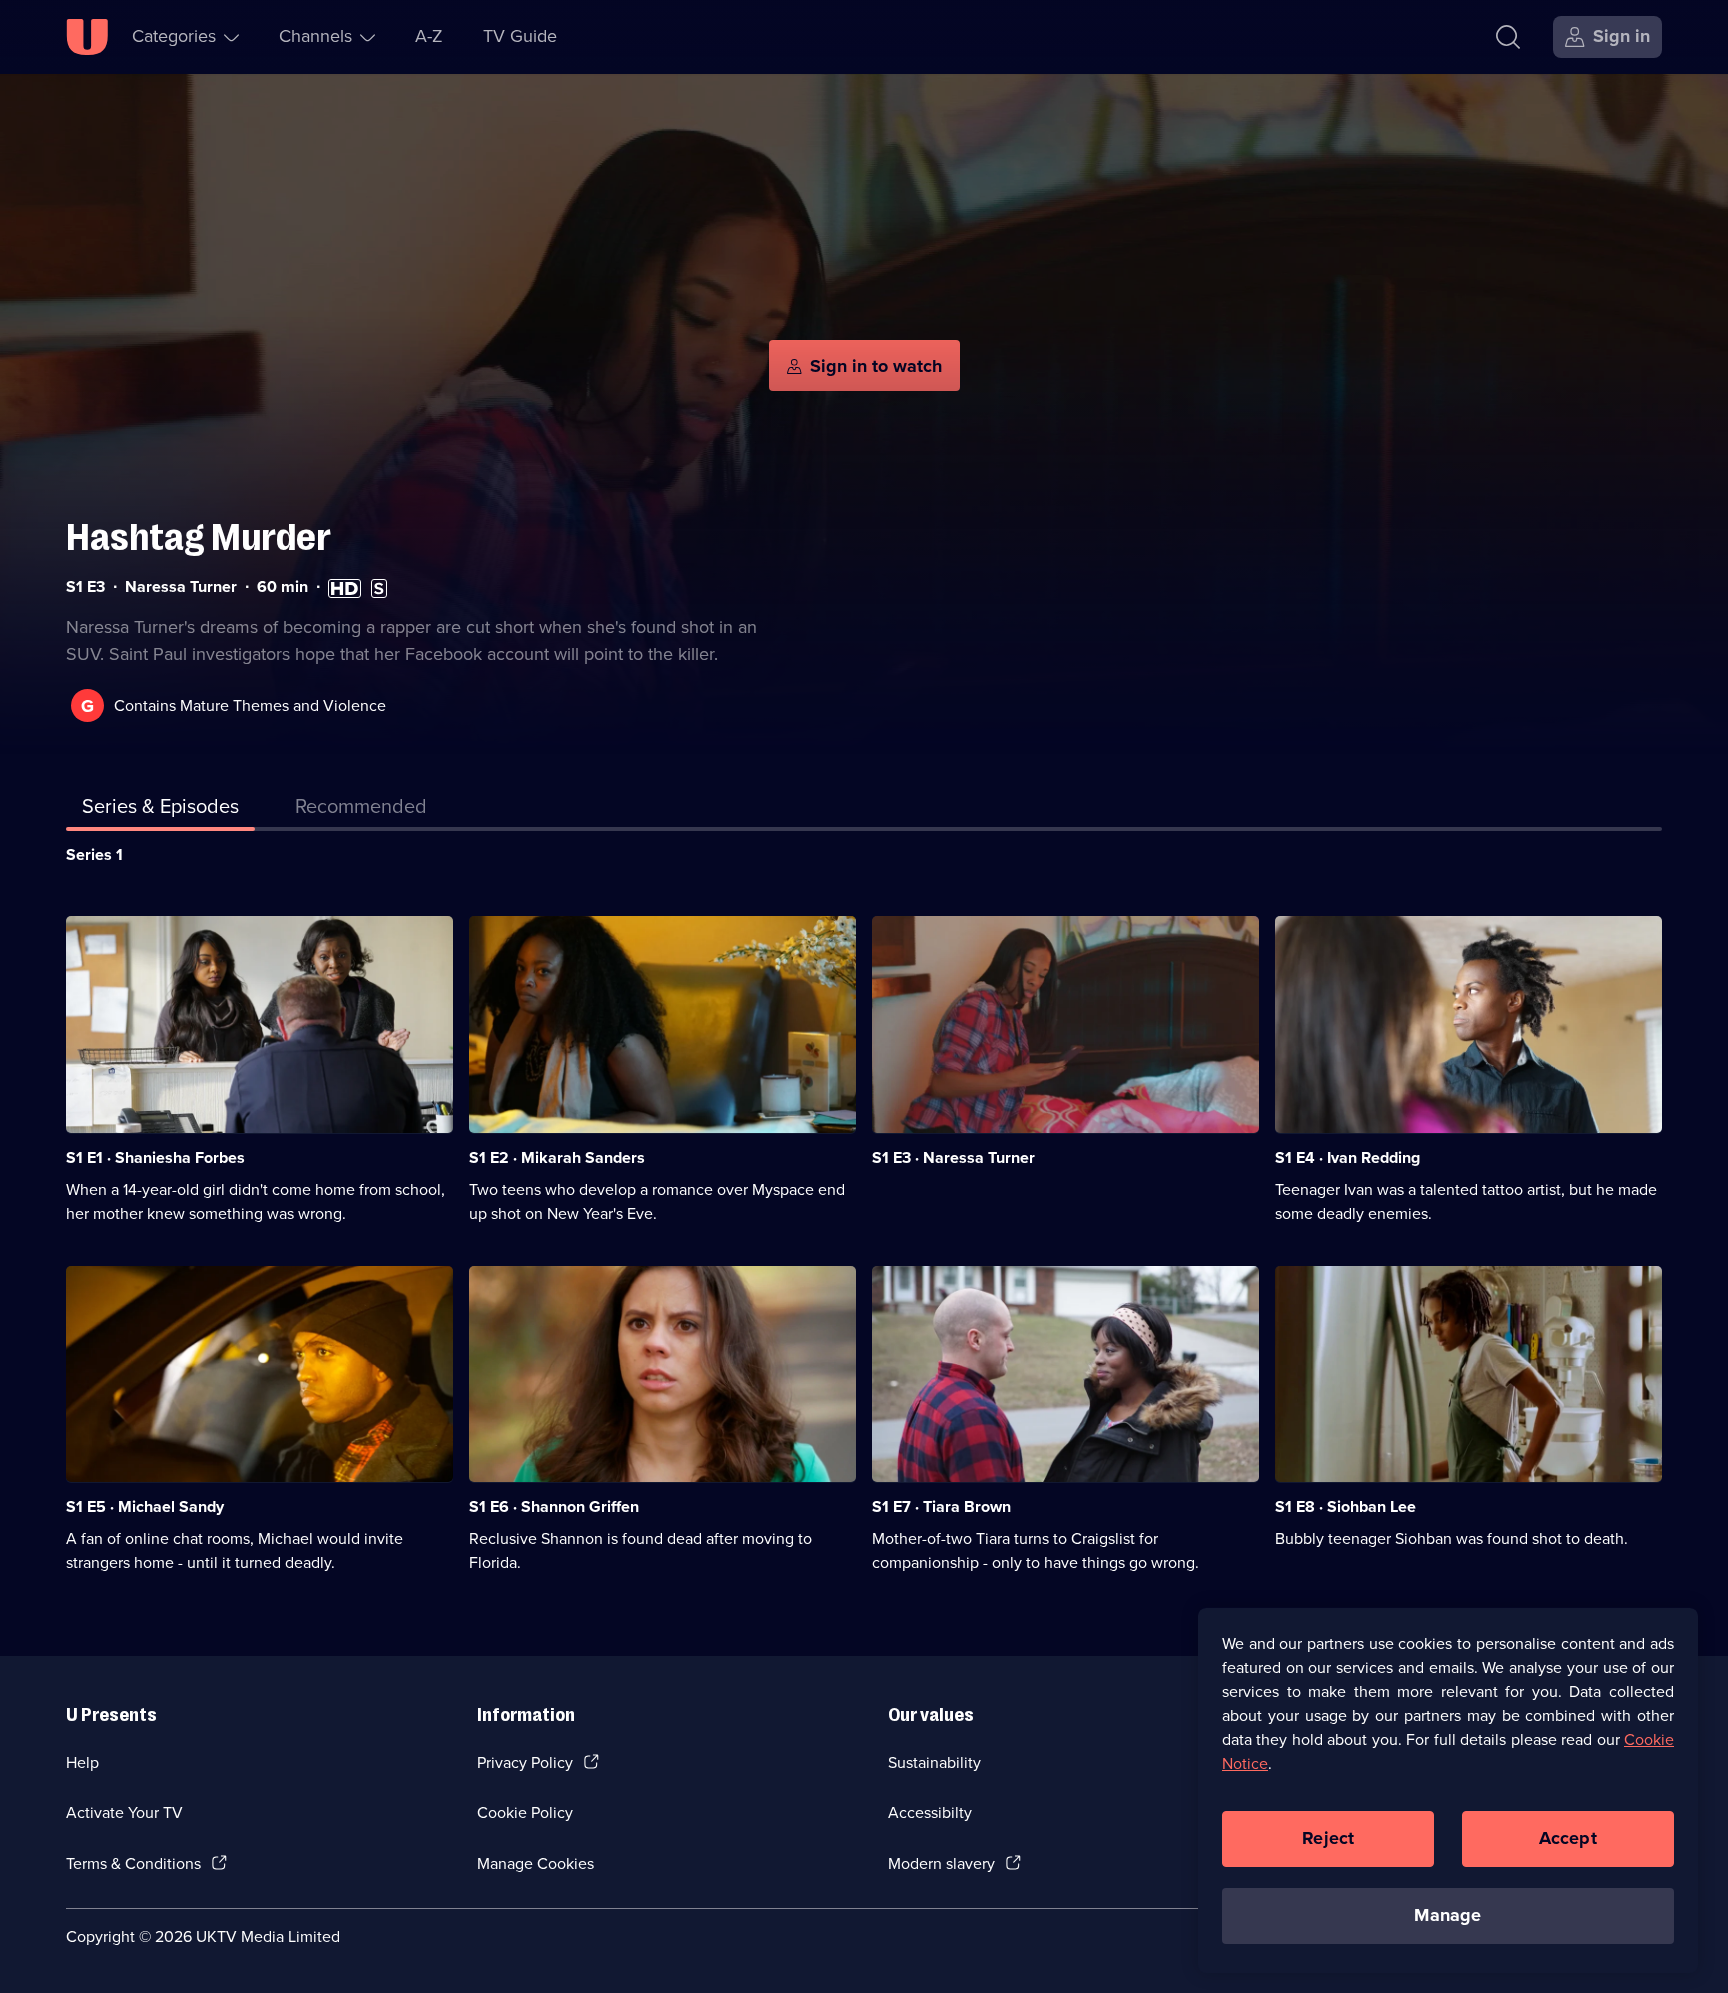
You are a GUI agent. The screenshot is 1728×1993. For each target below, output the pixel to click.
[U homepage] (87, 37)
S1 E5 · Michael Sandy (145, 1506)
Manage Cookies (535, 1863)
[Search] (1508, 37)
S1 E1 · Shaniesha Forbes (155, 1157)
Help (82, 1762)
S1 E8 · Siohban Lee (1345, 1506)
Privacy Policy (525, 1762)
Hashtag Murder (198, 537)
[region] (1448, 1790)
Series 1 (94, 854)
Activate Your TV (124, 1812)
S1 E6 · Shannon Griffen (554, 1506)
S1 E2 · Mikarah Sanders (557, 1157)
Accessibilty (930, 1812)
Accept (1568, 1838)
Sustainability (934, 1762)
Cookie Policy (525, 1812)
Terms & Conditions (133, 1863)
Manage (1447, 1915)
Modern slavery (941, 1863)
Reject (1328, 1838)
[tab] (361, 810)
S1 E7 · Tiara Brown (941, 1506)
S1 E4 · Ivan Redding (1347, 1157)
